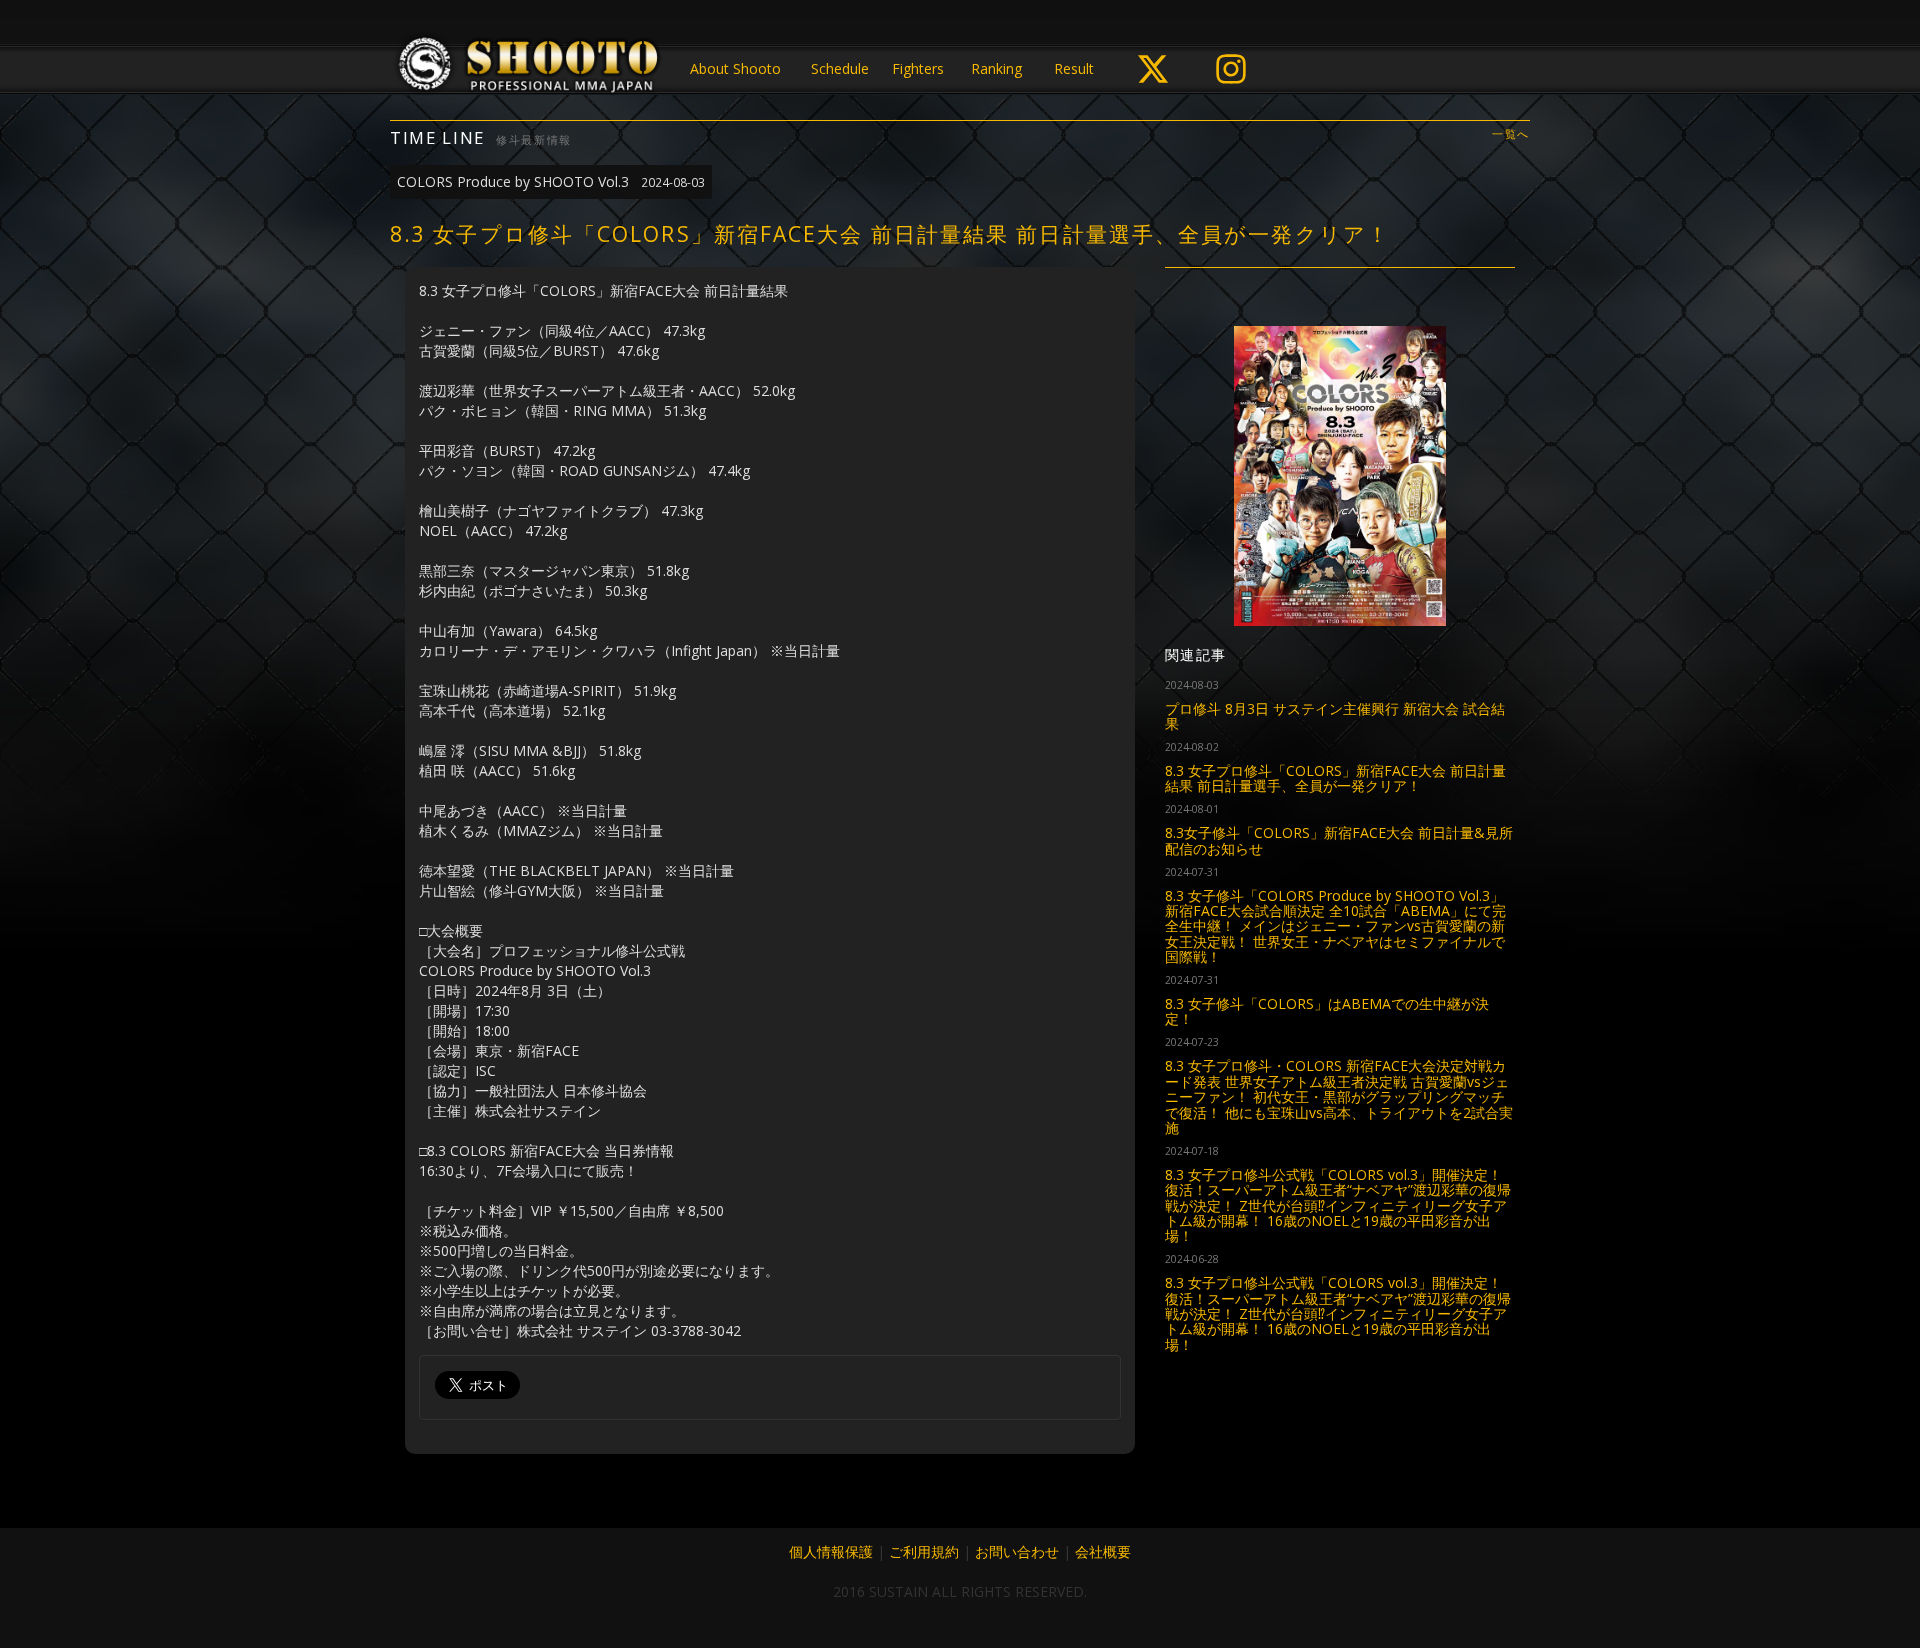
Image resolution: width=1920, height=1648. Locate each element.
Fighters (918, 68)
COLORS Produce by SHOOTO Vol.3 (551, 181)
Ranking (996, 68)
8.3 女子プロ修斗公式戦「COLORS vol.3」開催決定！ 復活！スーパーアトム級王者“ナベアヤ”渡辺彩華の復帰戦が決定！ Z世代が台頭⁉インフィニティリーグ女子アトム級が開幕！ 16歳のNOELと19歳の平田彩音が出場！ (1338, 1205)
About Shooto (735, 68)
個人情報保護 (831, 1551)
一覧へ (1511, 134)
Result (1074, 68)
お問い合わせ (1017, 1551)
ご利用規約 (924, 1551)
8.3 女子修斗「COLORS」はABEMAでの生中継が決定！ (1327, 1011)
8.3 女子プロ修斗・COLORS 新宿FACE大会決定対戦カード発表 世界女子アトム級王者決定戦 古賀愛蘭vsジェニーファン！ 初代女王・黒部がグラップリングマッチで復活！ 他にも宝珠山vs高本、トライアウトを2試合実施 (1339, 1096)
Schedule (840, 68)
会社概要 (1103, 1551)
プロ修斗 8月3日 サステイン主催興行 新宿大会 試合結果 (1335, 716)
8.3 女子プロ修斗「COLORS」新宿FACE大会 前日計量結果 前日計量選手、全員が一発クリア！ (1335, 778)
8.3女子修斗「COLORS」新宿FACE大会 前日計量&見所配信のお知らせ (1339, 840)
